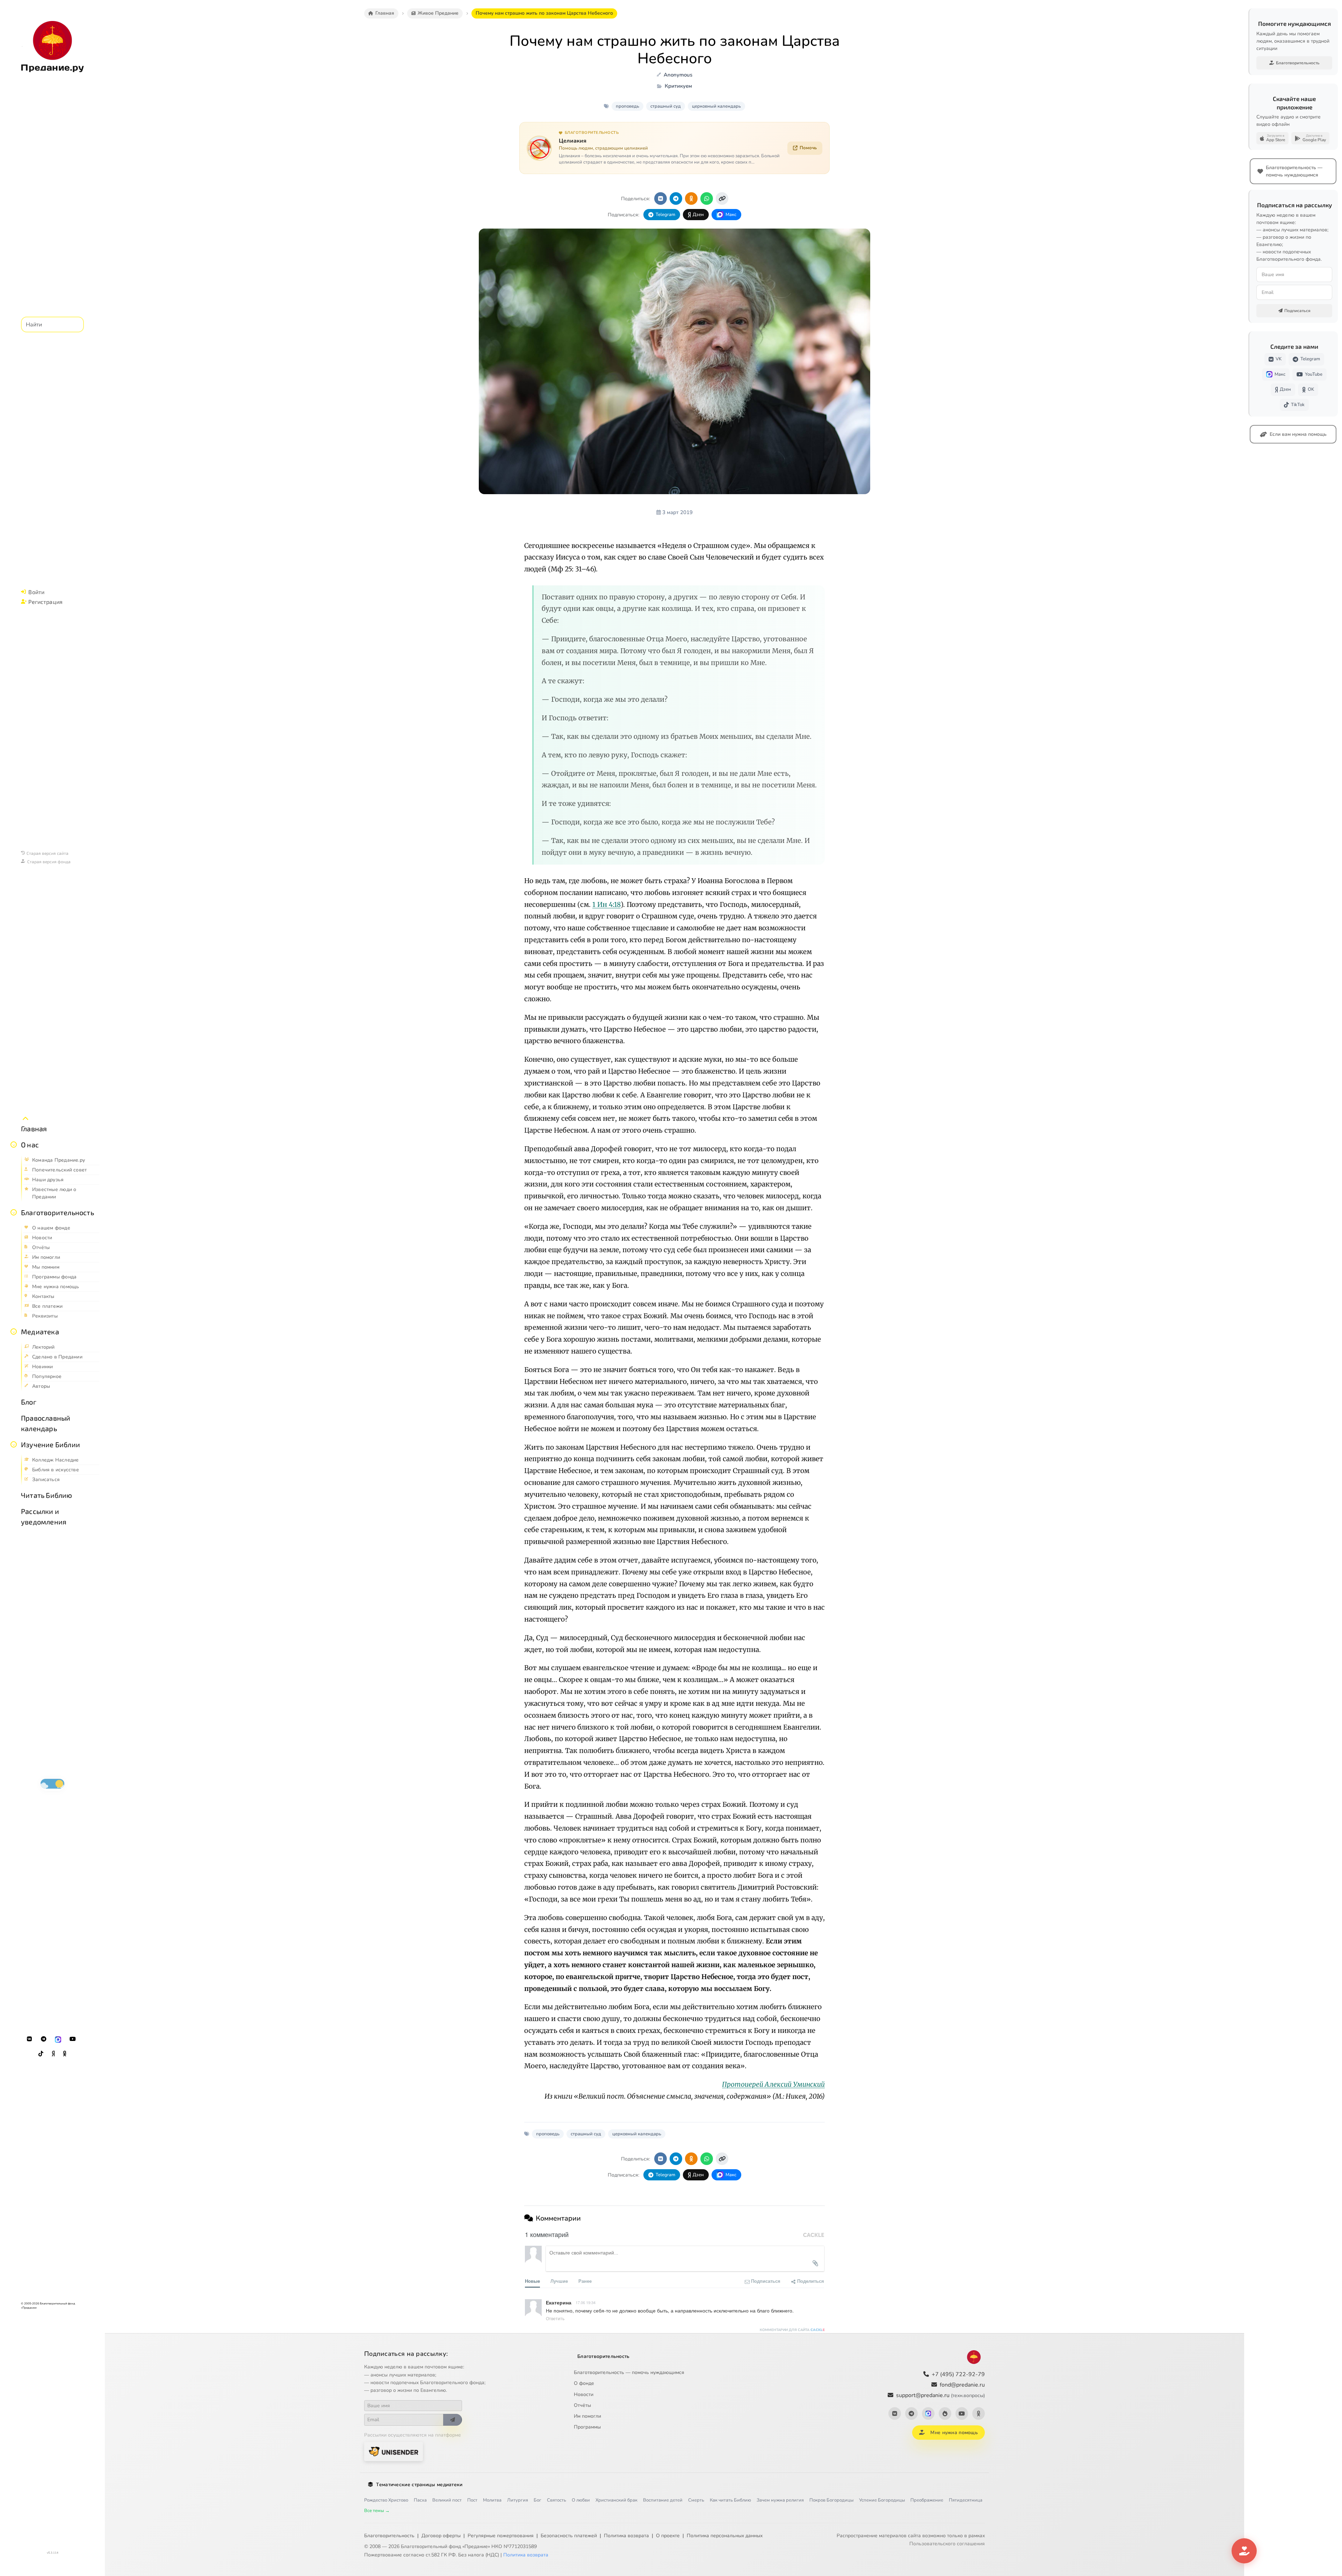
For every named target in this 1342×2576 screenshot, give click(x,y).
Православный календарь (46, 1423)
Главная (34, 1128)
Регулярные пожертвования (501, 2536)
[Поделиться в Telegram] (676, 199)
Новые (532, 2281)
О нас (30, 1145)
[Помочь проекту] (1244, 2551)
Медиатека (40, 1332)
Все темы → (377, 2511)
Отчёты (582, 2405)
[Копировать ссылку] (722, 199)
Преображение (927, 2500)
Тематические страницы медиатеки (419, 2485)
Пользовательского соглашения (947, 2544)
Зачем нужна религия (780, 2500)
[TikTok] (41, 2054)
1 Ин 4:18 (607, 904)
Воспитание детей (663, 2500)
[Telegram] (44, 2039)
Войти (36, 592)
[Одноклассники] (65, 2054)
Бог (537, 2500)
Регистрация (45, 602)
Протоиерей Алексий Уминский (773, 2084)
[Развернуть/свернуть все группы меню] (26, 1119)
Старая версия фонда (49, 861)
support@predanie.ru (940, 2395)
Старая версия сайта (48, 853)
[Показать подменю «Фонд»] (14, 1212)
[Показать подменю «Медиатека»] (14, 1332)
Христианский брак (616, 2500)
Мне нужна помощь (954, 2433)
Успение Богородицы (882, 2500)
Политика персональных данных (725, 2536)
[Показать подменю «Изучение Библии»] (14, 1444)
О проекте (668, 2536)
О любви (581, 2500)
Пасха (420, 2500)
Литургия (518, 2500)
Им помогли (587, 2416)
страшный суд (666, 106)
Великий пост (447, 2500)
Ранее (585, 2281)
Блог (29, 1402)
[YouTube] (73, 2039)
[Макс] (58, 2039)
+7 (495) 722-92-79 (958, 2374)
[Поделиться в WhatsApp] (707, 199)
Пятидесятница (966, 2500)
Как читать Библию (730, 2500)
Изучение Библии (50, 1444)
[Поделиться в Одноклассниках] (691, 199)
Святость (557, 2500)
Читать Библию (47, 1495)
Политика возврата (626, 2536)
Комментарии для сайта (792, 2330)
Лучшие (559, 2281)
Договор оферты (441, 2536)
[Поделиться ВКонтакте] (661, 199)
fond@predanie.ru (962, 2385)
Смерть (696, 2500)
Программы (587, 2427)
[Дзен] (53, 2054)
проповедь (627, 106)
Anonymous (678, 75)
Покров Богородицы (831, 2500)
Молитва (492, 2500)
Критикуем (678, 86)
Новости (584, 2394)
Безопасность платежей (569, 2536)
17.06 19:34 (586, 2302)
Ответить (555, 2318)
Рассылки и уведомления (44, 1516)
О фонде (584, 2383)
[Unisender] (394, 2451)
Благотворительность (57, 1212)
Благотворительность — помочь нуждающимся (629, 2372)
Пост (472, 2500)
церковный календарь (716, 106)
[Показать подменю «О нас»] (14, 1145)
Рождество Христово (386, 2500)
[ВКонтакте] (29, 2039)
